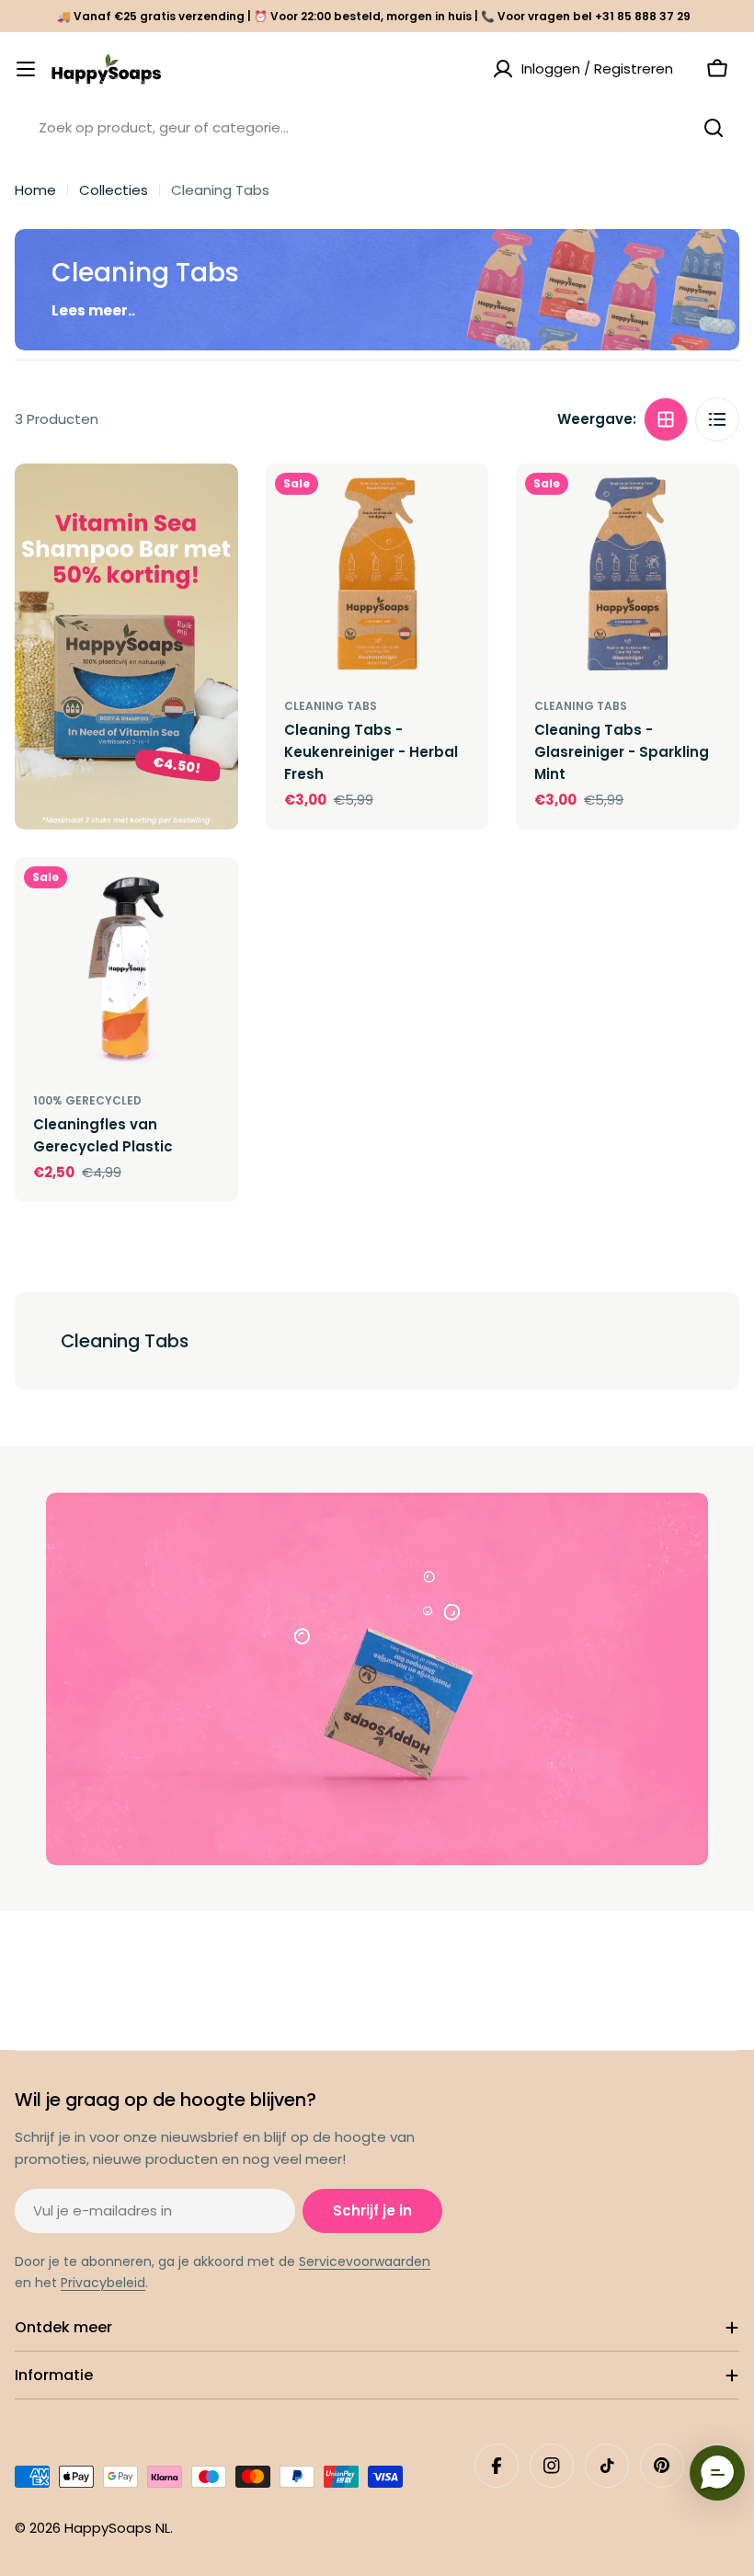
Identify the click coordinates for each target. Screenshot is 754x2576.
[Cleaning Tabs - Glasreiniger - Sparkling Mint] (628, 575)
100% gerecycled (87, 1100)
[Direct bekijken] (462, 504)
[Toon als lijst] (717, 419)
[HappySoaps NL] (126, 647)
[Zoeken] (714, 128)
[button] (717, 2473)
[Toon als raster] (666, 419)
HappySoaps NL (117, 2528)
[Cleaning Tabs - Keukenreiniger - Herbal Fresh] (377, 575)
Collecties (114, 190)
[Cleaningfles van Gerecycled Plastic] (126, 969)
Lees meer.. (93, 310)
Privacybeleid (103, 2283)
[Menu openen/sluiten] (26, 69)
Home (35, 190)
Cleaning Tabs (331, 706)
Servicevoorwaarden (365, 2261)
